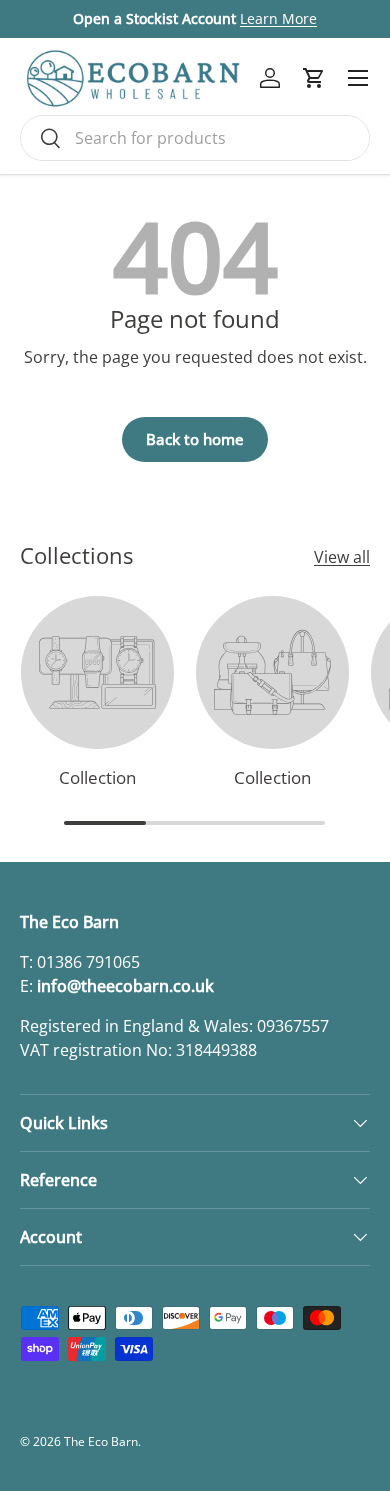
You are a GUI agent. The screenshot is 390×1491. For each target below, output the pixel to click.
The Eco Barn (101, 1441)
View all (342, 557)
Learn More (278, 18)
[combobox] (195, 138)
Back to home (195, 439)
